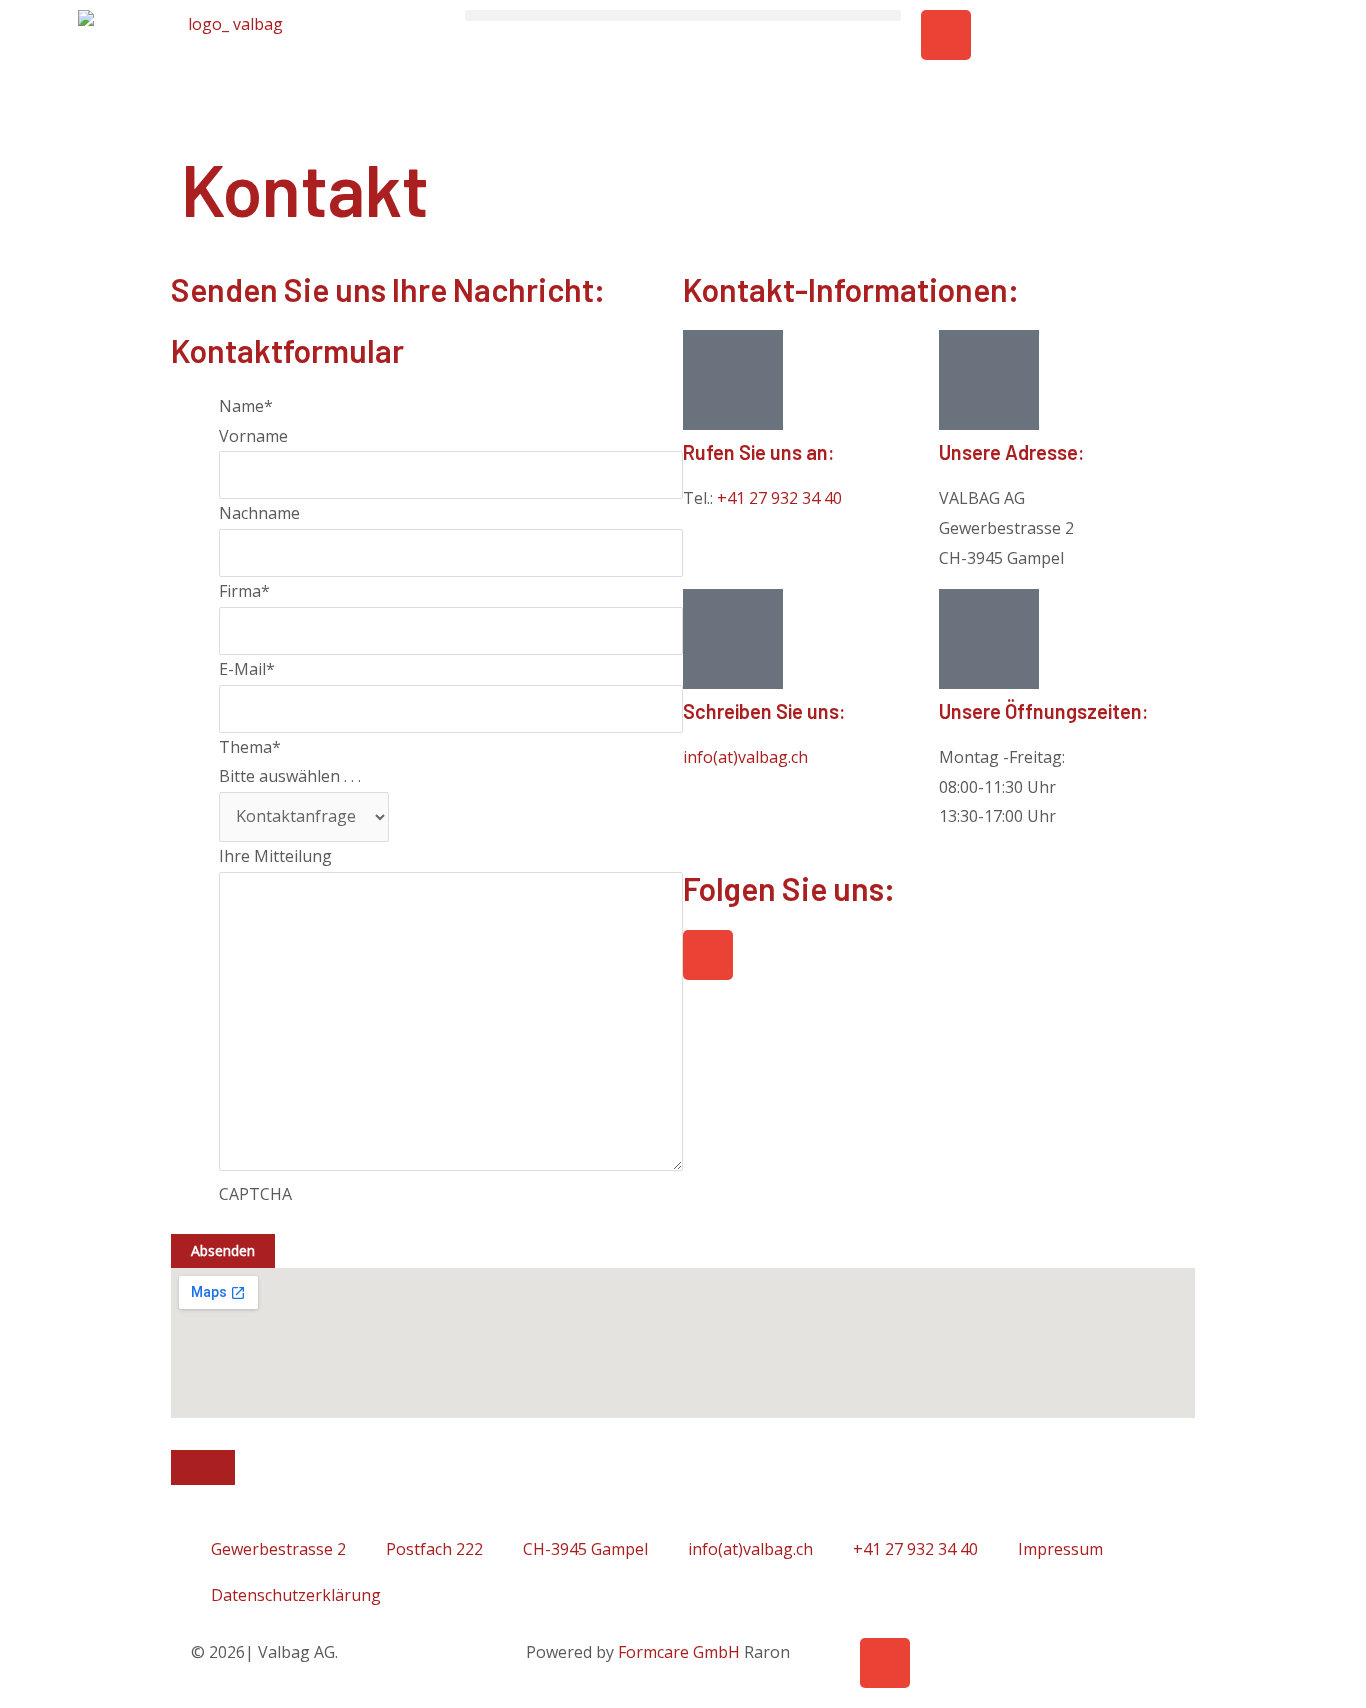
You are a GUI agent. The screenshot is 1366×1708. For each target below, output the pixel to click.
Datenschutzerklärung (296, 1595)
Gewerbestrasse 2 (278, 1549)
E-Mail (247, 669)
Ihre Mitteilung (275, 856)
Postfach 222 (434, 1549)
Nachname (259, 513)
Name (246, 406)
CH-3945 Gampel (585, 1549)
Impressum (1060, 1549)
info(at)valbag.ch (745, 757)
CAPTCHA (255, 1194)
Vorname (253, 436)
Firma (244, 591)
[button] (682, 15)
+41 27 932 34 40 (779, 498)
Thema (250, 747)
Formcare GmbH (679, 1652)
